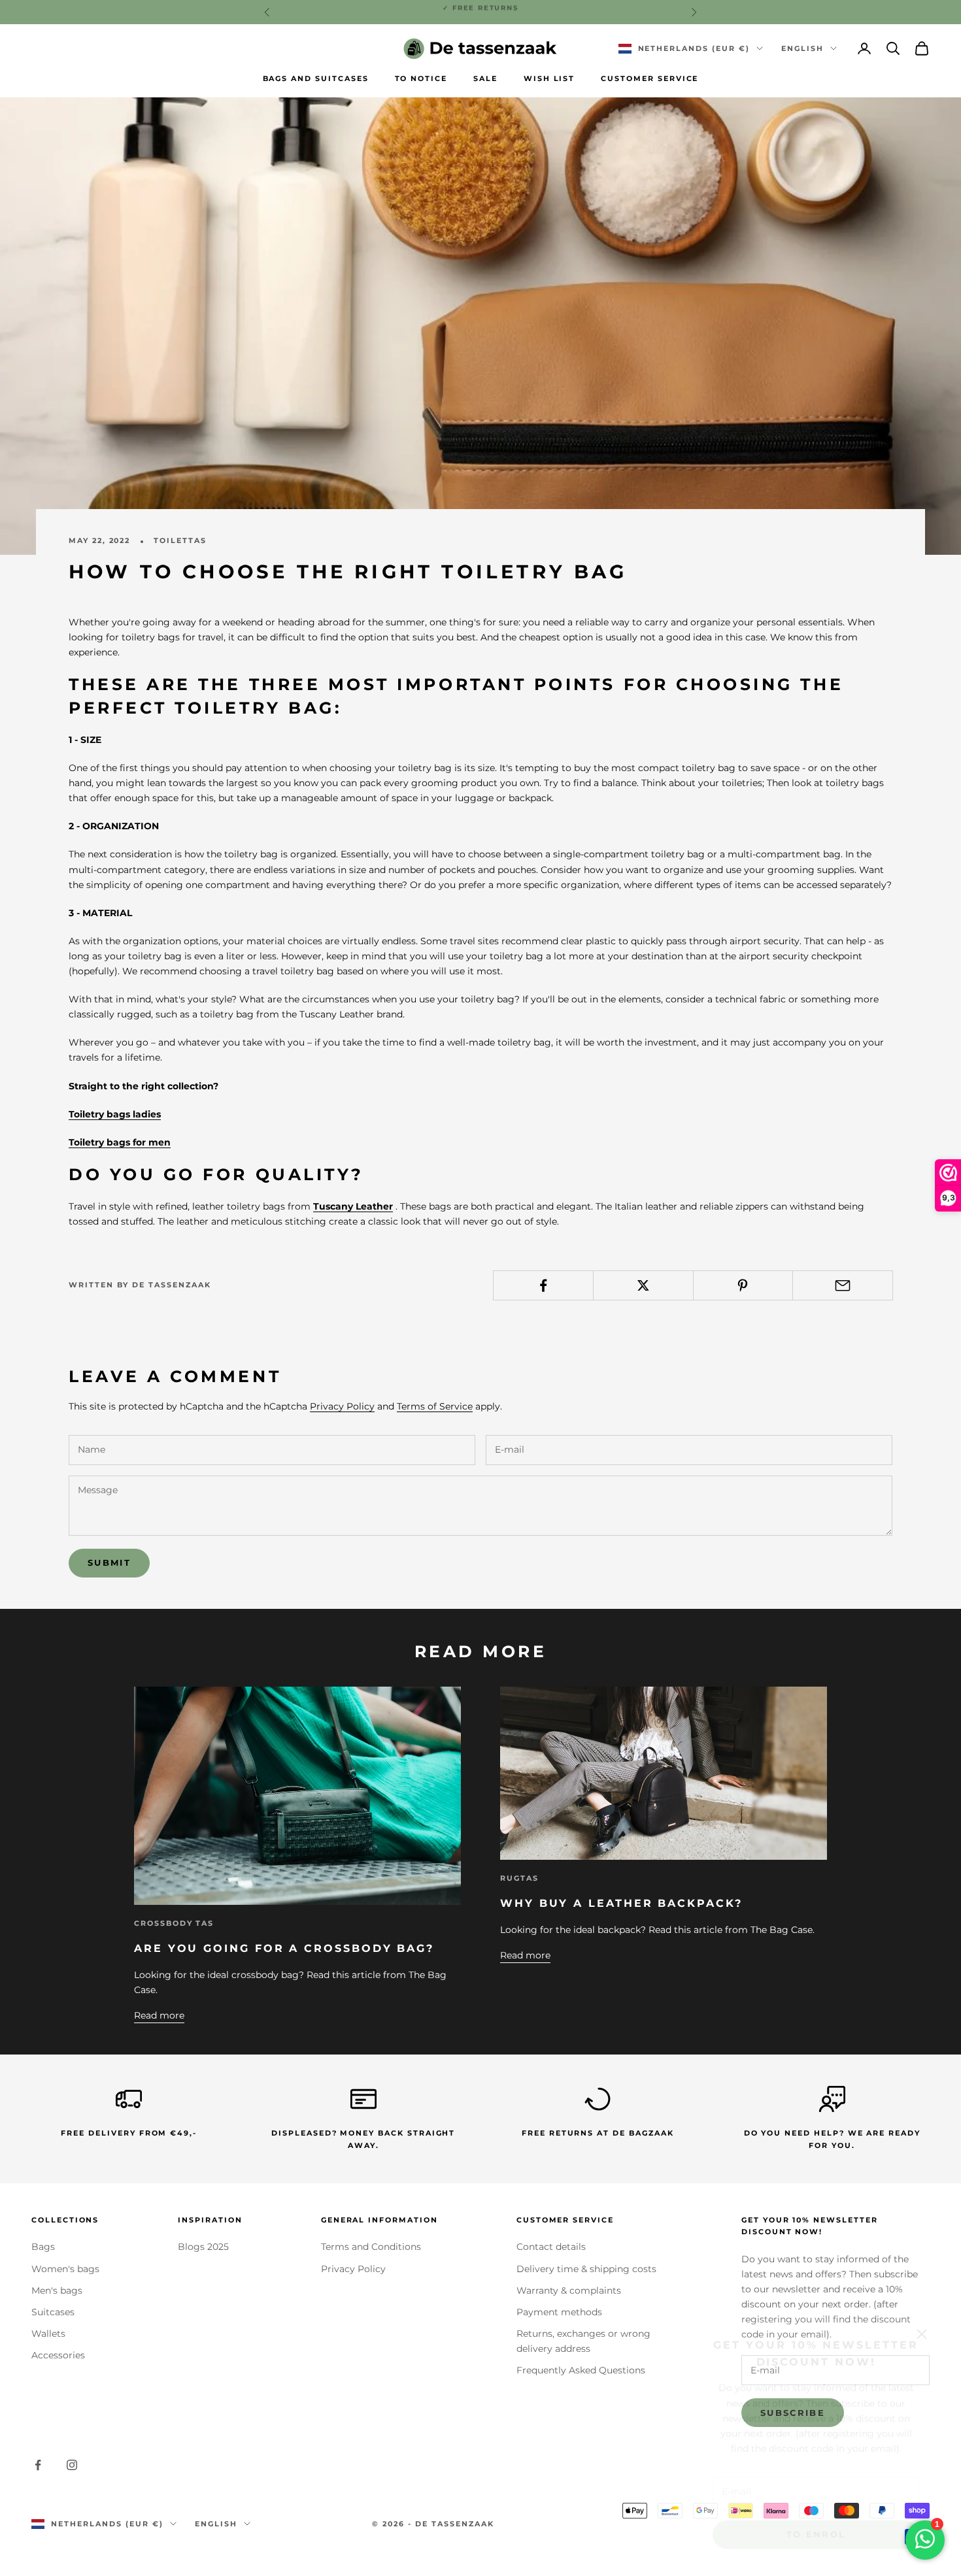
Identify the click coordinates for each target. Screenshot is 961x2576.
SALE (485, 79)
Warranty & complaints (569, 2290)
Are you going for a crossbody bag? (284, 1948)
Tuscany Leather (353, 1206)
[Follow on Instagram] (72, 2465)
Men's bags (57, 2290)
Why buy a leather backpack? (621, 1903)
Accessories (58, 2355)
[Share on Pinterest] (743, 1285)
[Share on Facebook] (543, 1285)
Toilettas (180, 541)
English (802, 48)
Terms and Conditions (371, 2247)
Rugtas (519, 1878)
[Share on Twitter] (643, 1285)
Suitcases (53, 2312)
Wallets (48, 2334)
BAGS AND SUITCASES (316, 79)
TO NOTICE (421, 79)
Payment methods (559, 2312)
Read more (159, 2015)
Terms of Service (435, 1406)
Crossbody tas (174, 1924)
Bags (43, 2247)
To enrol (816, 2519)
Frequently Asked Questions (581, 2370)
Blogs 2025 (203, 2247)
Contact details (551, 2247)
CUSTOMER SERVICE (649, 79)
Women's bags (65, 2269)
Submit (109, 1562)
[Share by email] (843, 1285)
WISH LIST (549, 79)
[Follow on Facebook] (38, 2465)
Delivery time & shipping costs (586, 2269)
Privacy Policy (342, 1406)
